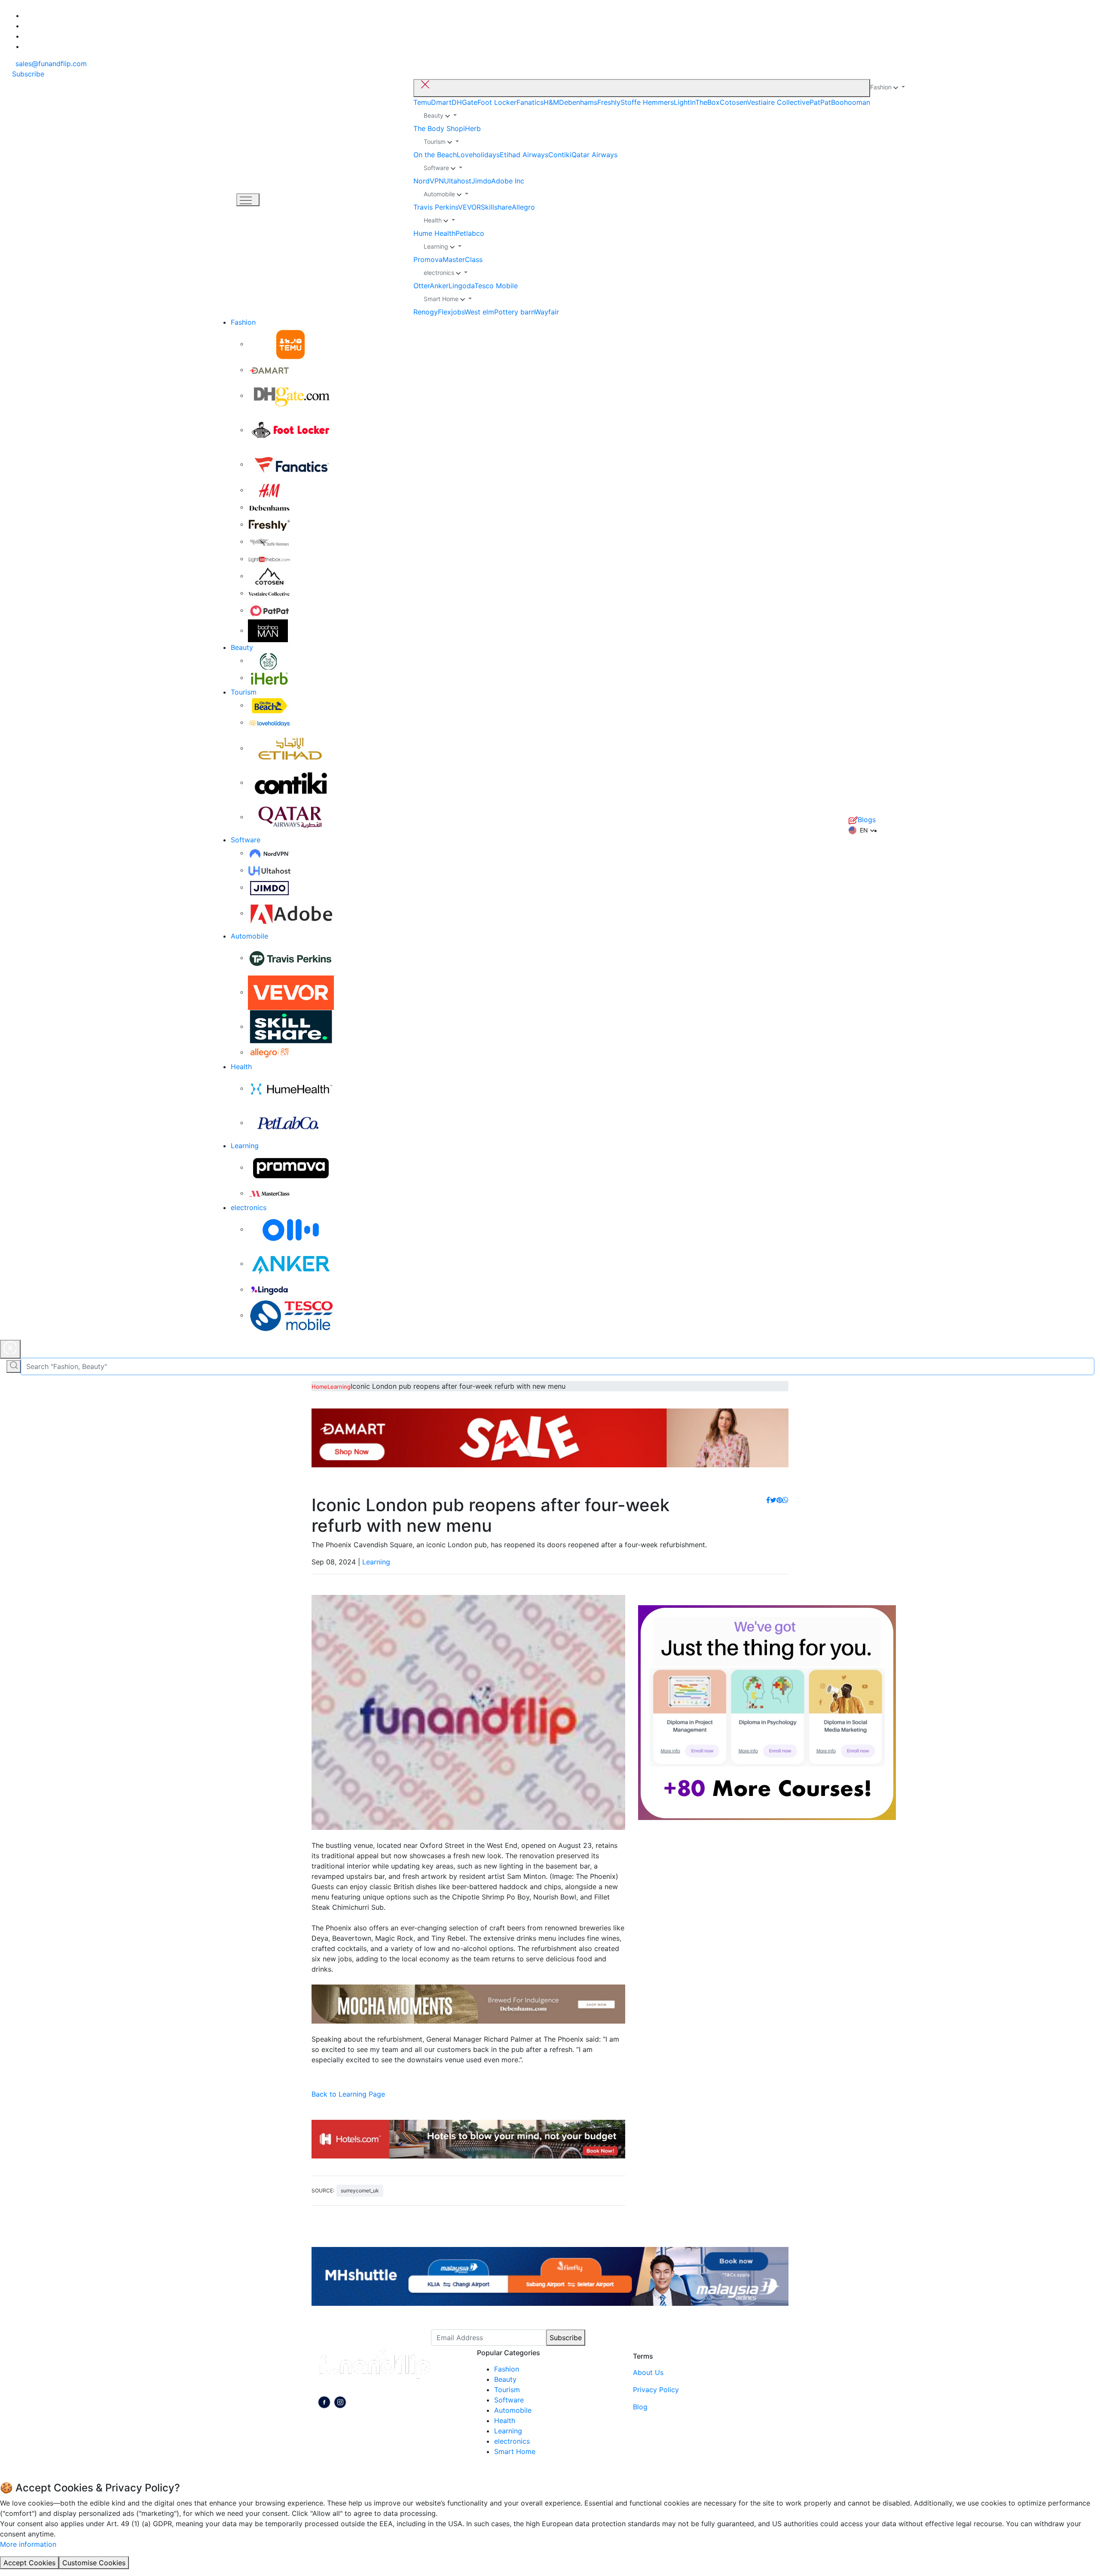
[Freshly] (269, 524)
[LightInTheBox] (269, 558)
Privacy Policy (656, 2390)
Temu (422, 102)
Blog (640, 2407)
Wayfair (547, 312)
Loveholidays (478, 155)
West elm (479, 312)
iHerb (472, 128)
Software (246, 840)
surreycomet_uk (360, 2190)
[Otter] (291, 1229)
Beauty (242, 647)
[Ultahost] (269, 870)
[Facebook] (768, 1500)
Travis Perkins (436, 207)
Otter (422, 286)
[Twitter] (773, 1500)
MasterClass (463, 259)
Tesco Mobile (496, 286)
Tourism (244, 692)
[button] (862, 830)
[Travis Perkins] (291, 957)
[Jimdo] (269, 887)
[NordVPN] (269, 853)
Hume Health (434, 233)
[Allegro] (269, 1052)
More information (28, 2544)
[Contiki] (291, 782)
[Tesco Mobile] (291, 1315)
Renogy (426, 312)
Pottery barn (514, 312)
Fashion (243, 322)
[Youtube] (340, 2404)
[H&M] (269, 490)
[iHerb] (269, 677)
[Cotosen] (269, 576)
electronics (249, 1207)
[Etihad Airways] (291, 748)
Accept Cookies (29, 2563)
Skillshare (496, 207)
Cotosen (733, 102)
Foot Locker (497, 102)
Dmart (441, 102)
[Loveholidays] (269, 722)
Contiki (560, 155)
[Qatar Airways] (291, 817)
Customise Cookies (94, 2563)
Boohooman (851, 102)
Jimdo (481, 181)
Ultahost (458, 181)
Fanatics (530, 102)
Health (241, 1067)
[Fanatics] (291, 464)
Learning (245, 1146)
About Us (648, 2372)
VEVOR (469, 207)
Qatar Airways (594, 155)
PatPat (820, 102)
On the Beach (435, 155)
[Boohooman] (268, 630)
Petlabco (470, 233)
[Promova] (291, 1167)
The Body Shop (438, 128)
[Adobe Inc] (291, 913)
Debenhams (578, 102)
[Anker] (291, 1263)
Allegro (523, 207)
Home (319, 1387)
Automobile (249, 936)
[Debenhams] (269, 507)
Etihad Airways (524, 155)
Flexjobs (451, 312)
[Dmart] (269, 369)
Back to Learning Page (348, 2094)
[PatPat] (269, 610)
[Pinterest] (779, 1500)
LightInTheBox (697, 102)
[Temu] (291, 344)
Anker (439, 286)
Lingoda (461, 286)
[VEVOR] (291, 992)
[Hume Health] (291, 1088)
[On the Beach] (269, 705)
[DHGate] (291, 395)
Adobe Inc (508, 181)
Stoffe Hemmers (647, 102)
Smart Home (515, 2451)
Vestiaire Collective (778, 102)
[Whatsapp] (785, 1500)
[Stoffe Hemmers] (269, 541)
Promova (428, 259)
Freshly (609, 102)
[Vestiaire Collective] (269, 593)
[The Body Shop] (269, 660)
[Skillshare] (291, 1026)
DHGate (464, 102)
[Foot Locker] (291, 430)
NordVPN (429, 181)
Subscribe (566, 2338)
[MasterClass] (269, 1193)
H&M (551, 102)
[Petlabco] (291, 1122)
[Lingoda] (269, 1289)
